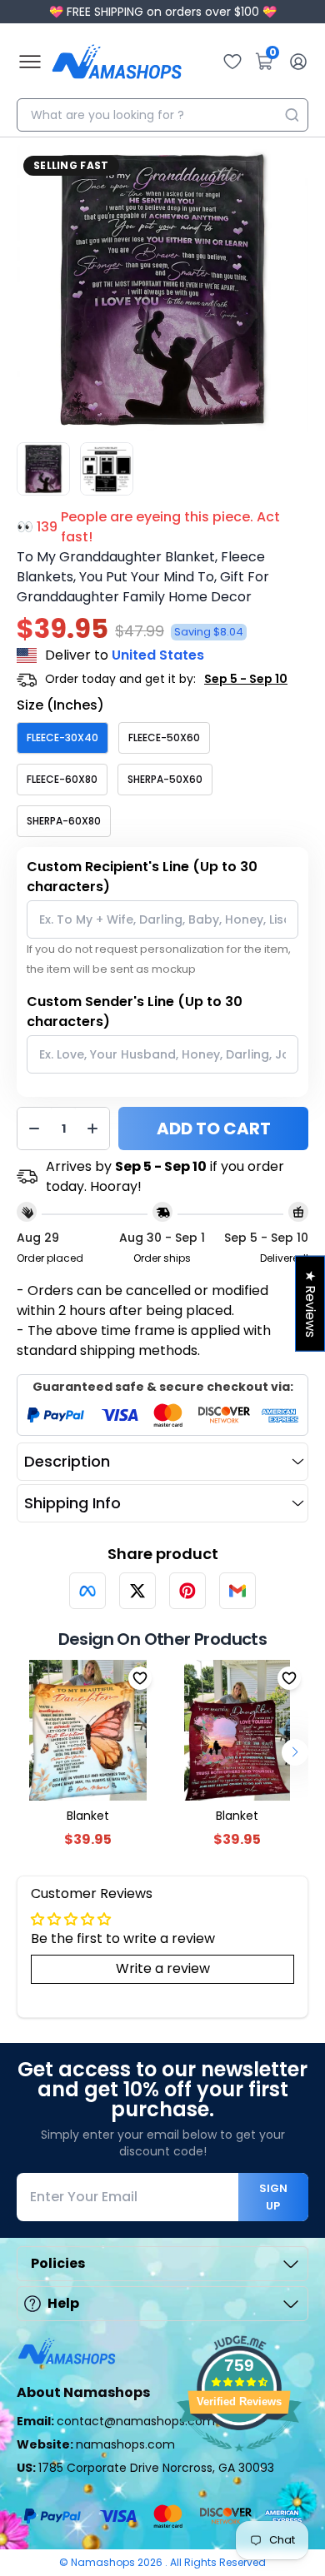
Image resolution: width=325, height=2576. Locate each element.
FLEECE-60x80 (62, 779)
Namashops (104, 2562)
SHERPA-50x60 (165, 779)
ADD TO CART (214, 1129)
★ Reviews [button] (310, 1303)
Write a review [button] (163, 1968)
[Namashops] (117, 62)
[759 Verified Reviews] (239, 2460)
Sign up (273, 2197)
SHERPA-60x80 (64, 821)
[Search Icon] (292, 115)
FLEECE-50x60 (164, 737)
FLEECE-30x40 (62, 737)
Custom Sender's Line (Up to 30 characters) (135, 1011)
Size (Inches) (60, 705)
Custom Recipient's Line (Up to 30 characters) (142, 877)
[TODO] (87, 1591)
